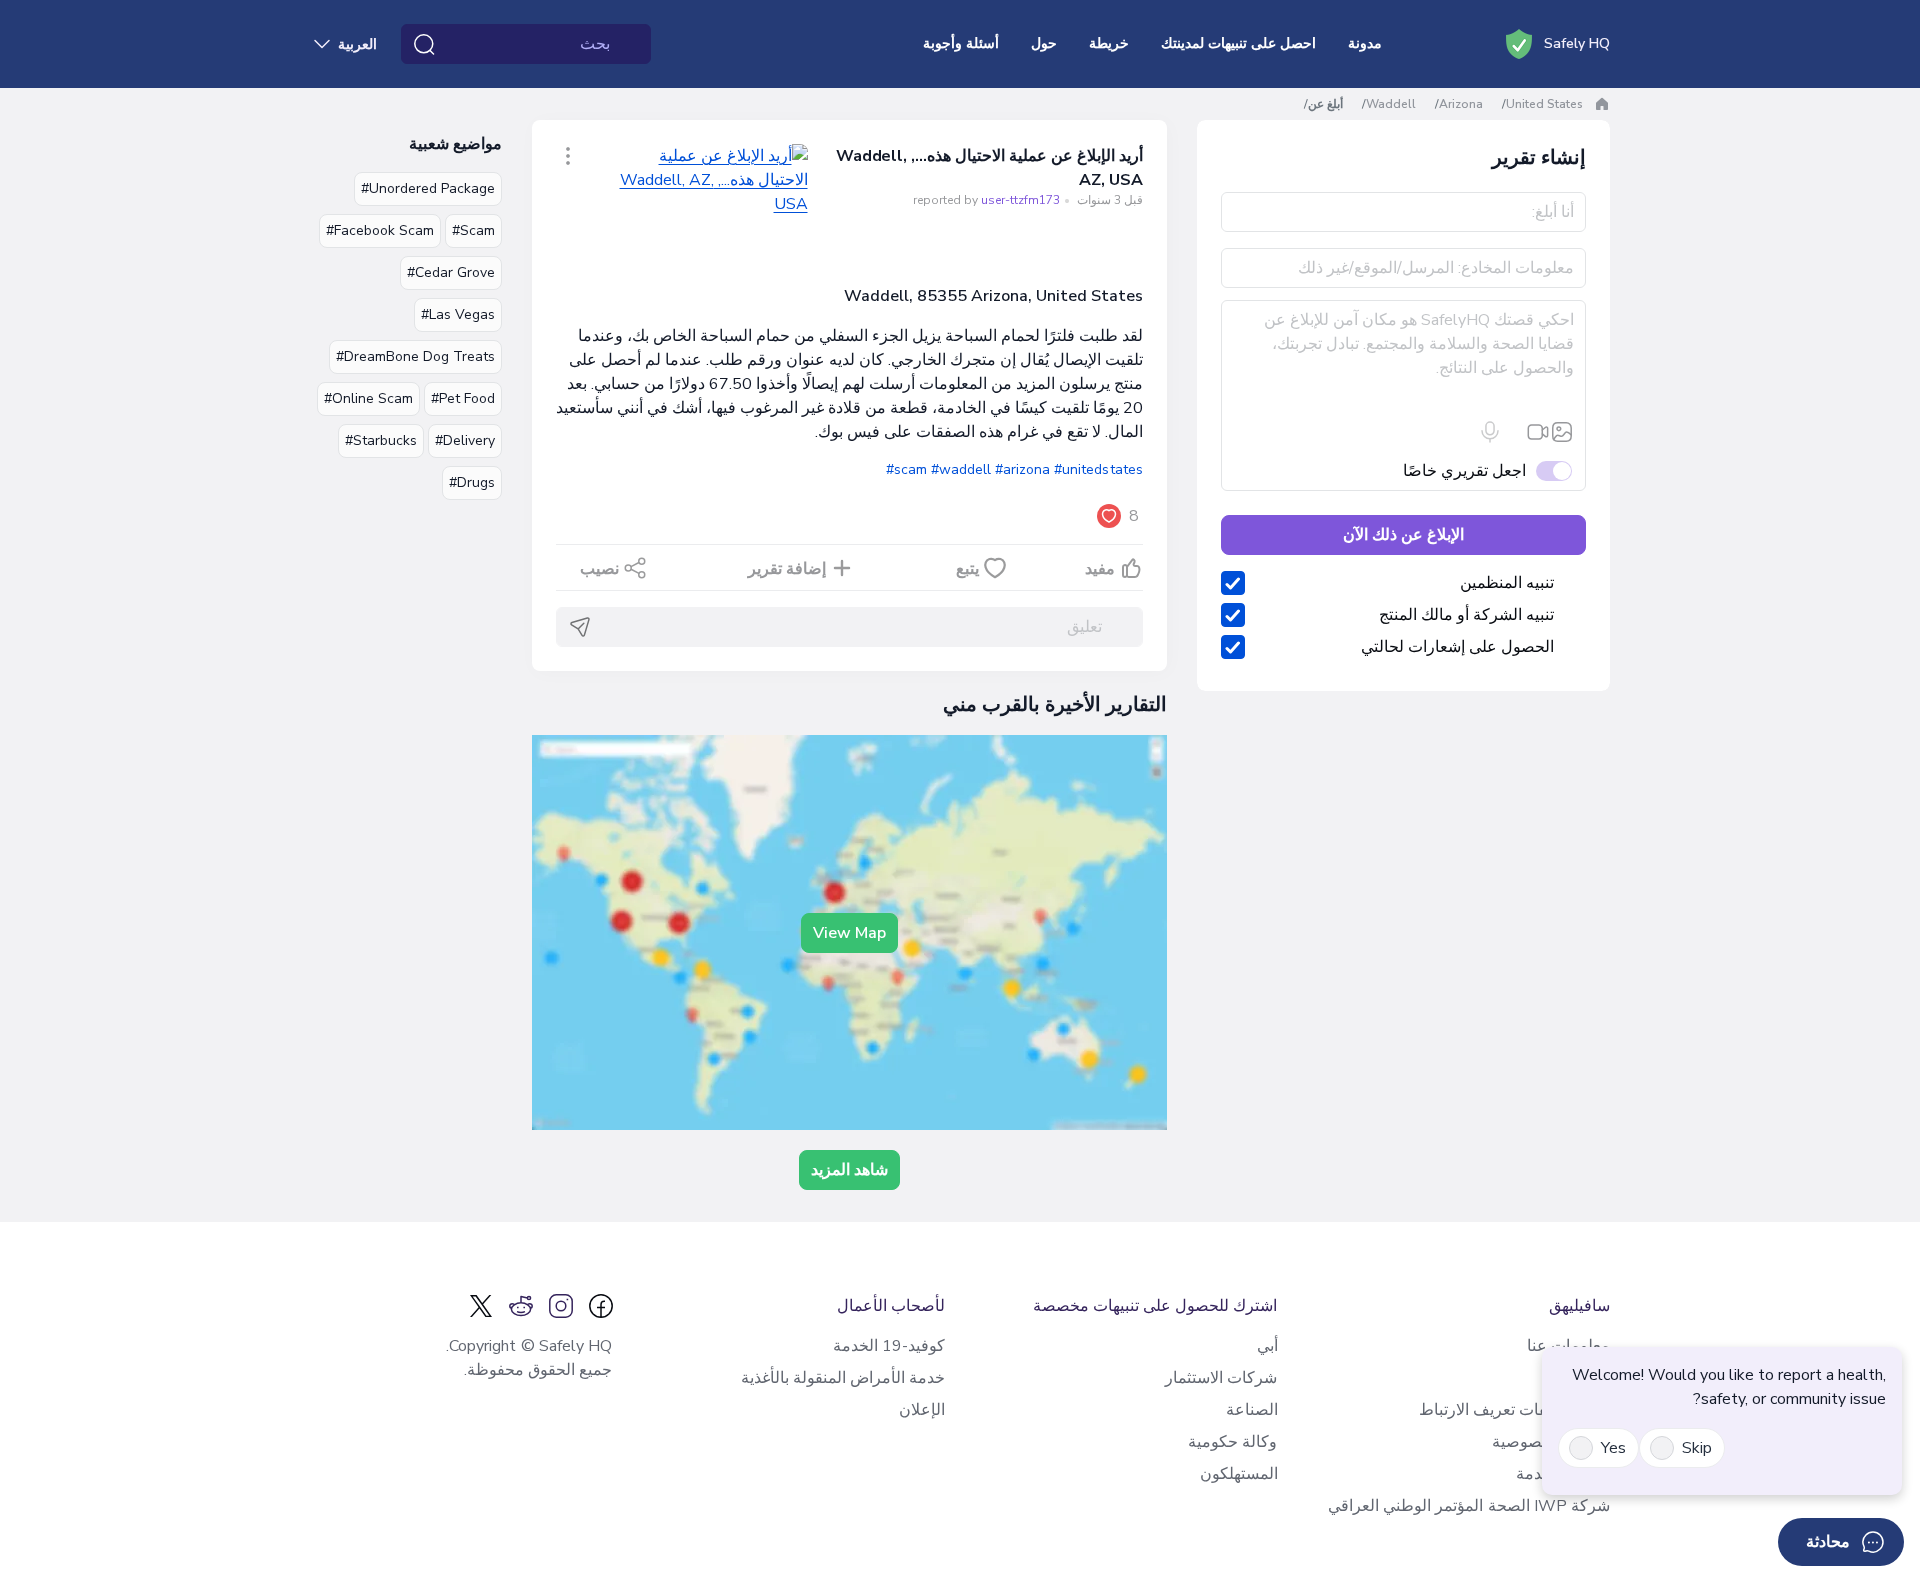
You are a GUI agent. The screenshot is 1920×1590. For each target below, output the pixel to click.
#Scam (473, 230)
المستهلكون (1239, 1474)
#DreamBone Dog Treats (415, 356)
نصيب (599, 569)
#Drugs (472, 482)
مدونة (1365, 43)
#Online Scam (368, 398)
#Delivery (465, 440)
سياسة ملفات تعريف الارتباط (1514, 1410)
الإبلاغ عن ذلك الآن (1403, 535)
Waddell (1391, 104)
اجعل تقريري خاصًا (1464, 471)
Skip (1697, 1448)
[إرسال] (580, 627)
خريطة (1109, 43)
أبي (1267, 1346)
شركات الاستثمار (1221, 1378)
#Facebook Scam (380, 230)
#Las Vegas (458, 314)
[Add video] (1538, 432)
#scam (906, 469)
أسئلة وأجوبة (961, 43)
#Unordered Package (428, 188)
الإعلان (922, 1410)
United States (1544, 104)
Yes (1613, 1448)
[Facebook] (601, 1306)
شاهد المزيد (849, 1170)
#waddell (961, 469)
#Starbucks (381, 440)
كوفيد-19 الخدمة (889, 1346)
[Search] (424, 44)
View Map (849, 933)
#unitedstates (1098, 469)
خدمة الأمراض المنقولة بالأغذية (843, 1378)
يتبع (967, 569)
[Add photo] (1562, 432)
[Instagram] (561, 1306)
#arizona (1022, 469)
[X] (481, 1306)
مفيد (1100, 569)
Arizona (1461, 104)
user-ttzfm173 (1020, 200)
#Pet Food (463, 398)
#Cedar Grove (451, 272)
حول (1044, 43)
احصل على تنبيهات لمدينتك (1238, 43)
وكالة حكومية (1232, 1442)
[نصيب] (568, 156)
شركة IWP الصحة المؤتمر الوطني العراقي (1469, 1506)
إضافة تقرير (787, 569)
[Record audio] (1490, 432)
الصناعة (1252, 1410)
